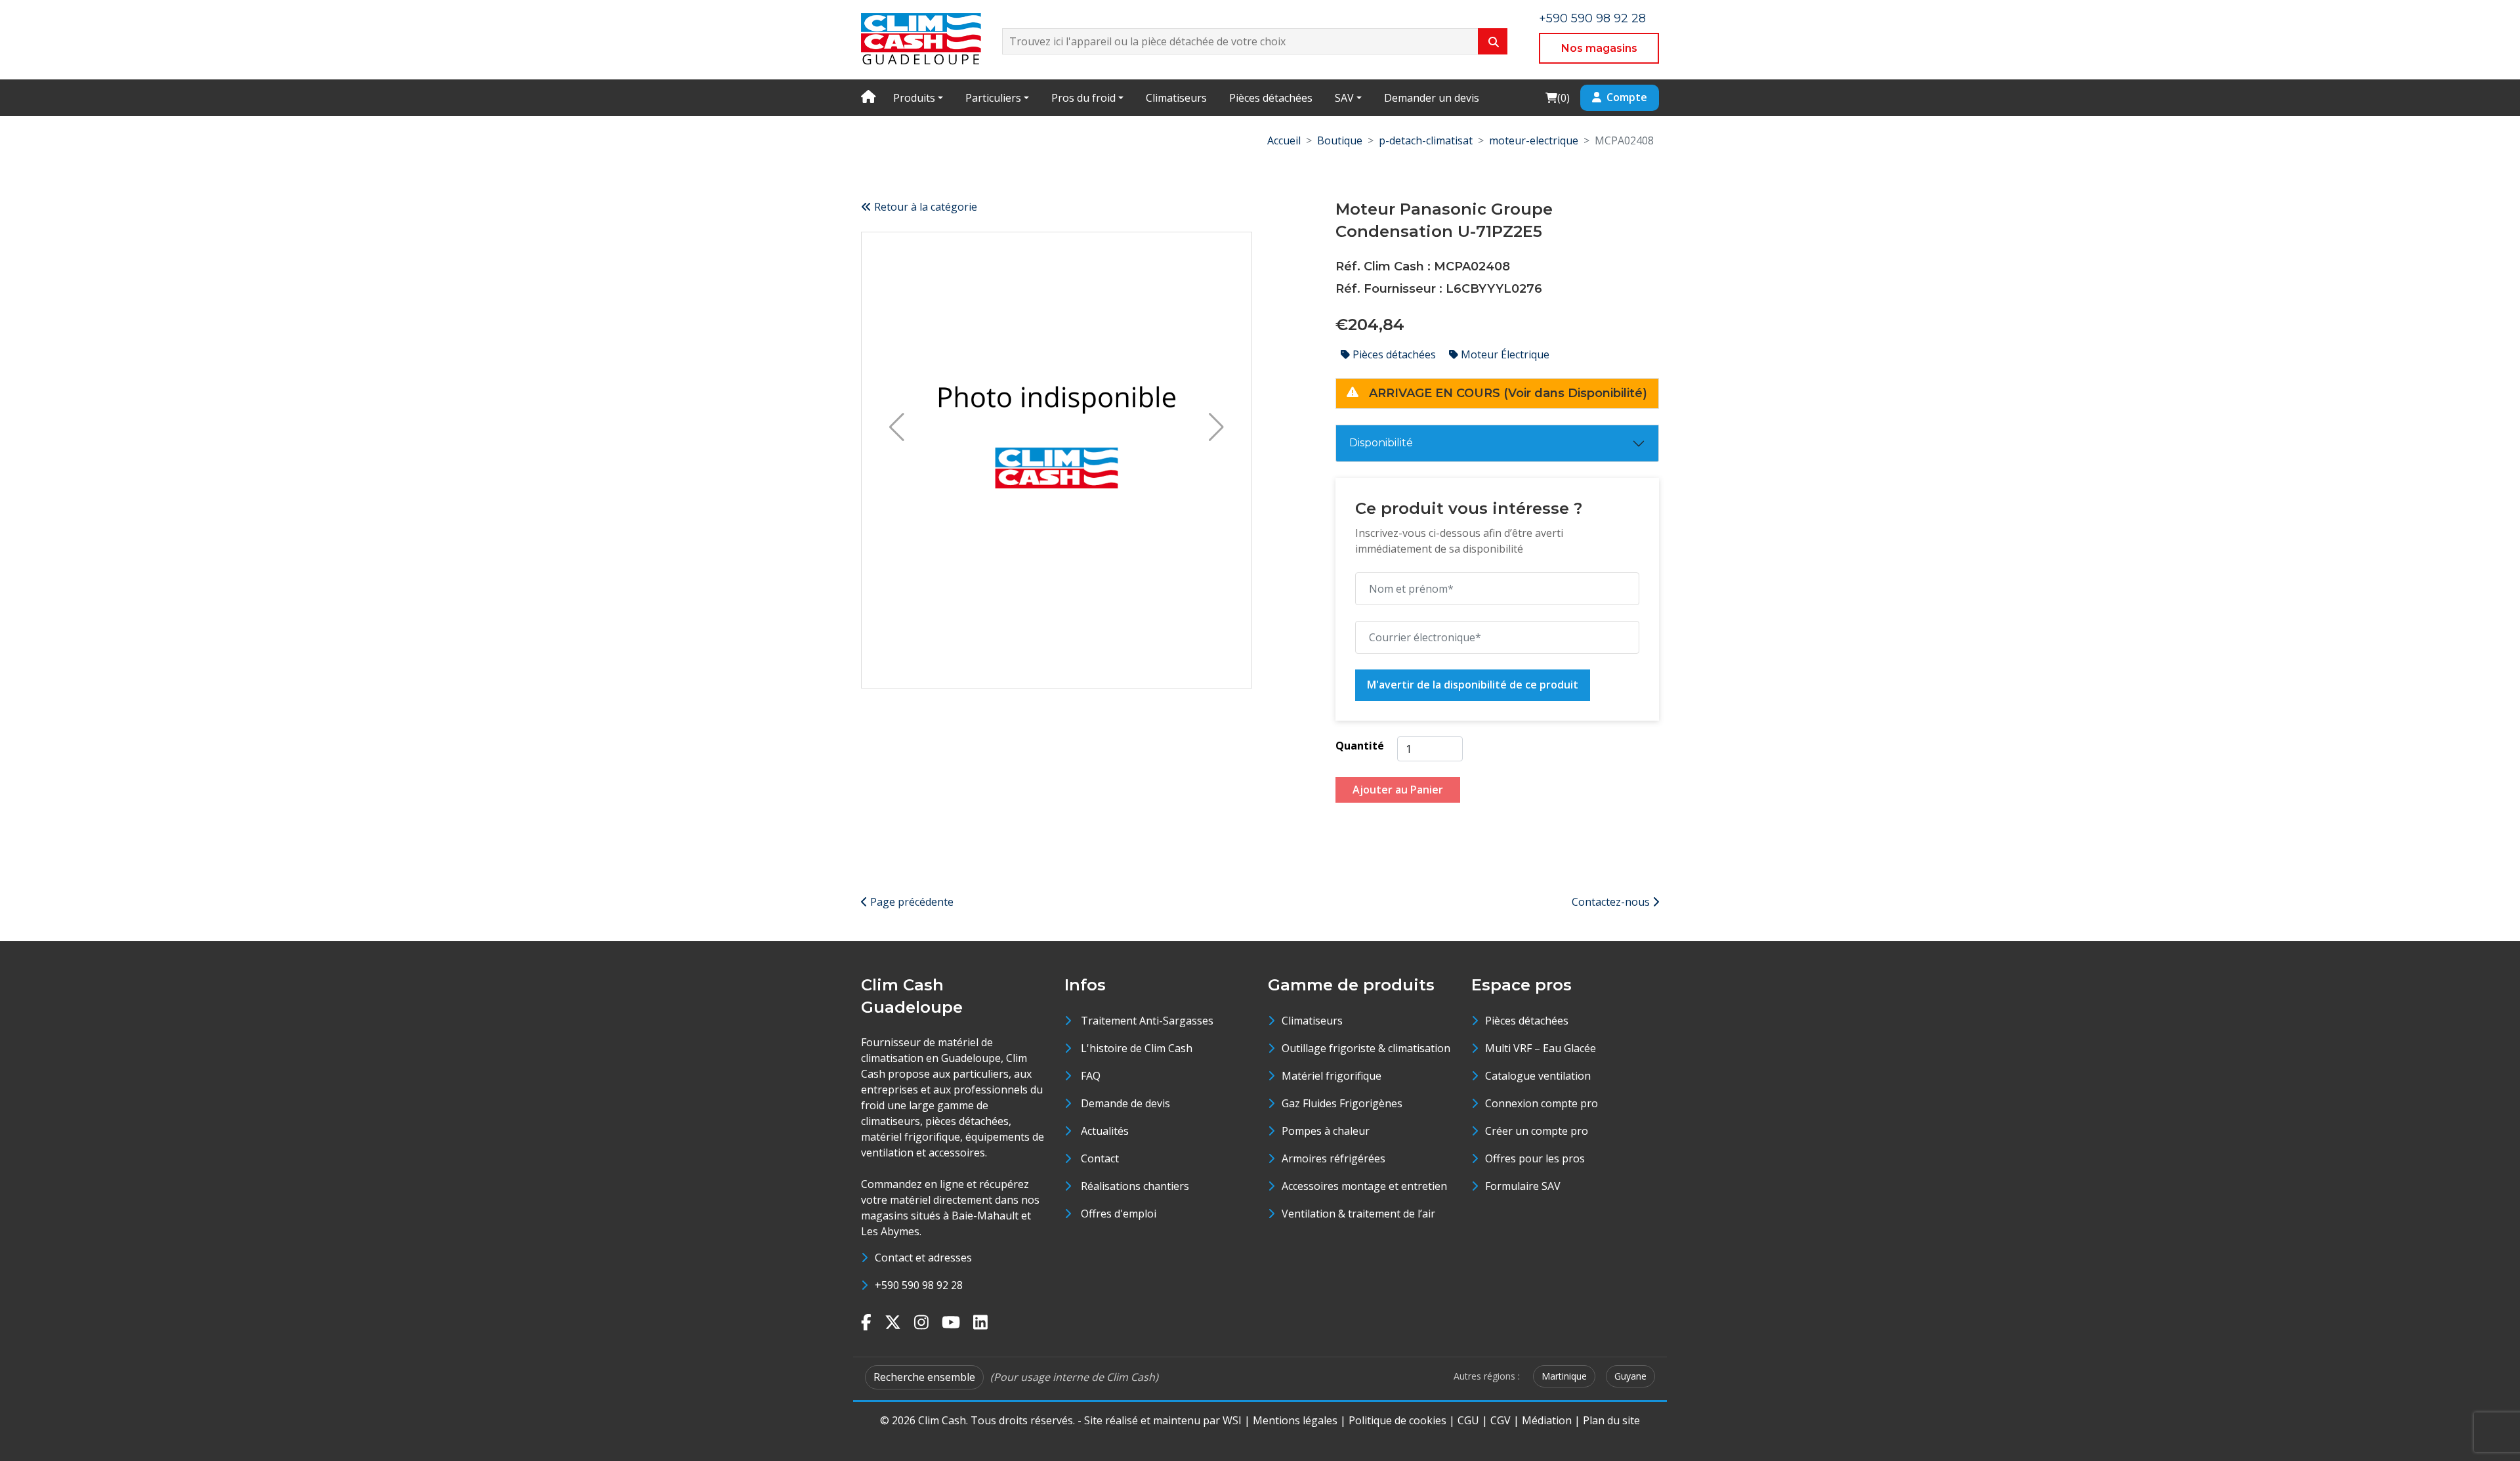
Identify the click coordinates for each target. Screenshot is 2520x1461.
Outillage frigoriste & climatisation (1366, 1048)
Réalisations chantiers (1135, 1186)
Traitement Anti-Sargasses (1147, 1021)
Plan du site (1611, 1420)
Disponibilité (1381, 443)
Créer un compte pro (1537, 1131)
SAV (1344, 98)
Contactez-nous (1612, 902)
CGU (1468, 1420)
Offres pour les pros (1535, 1158)
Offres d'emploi (1119, 1214)
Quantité (1360, 746)
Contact (1100, 1158)
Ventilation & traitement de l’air (1358, 1214)
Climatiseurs (1176, 98)
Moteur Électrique (1504, 354)
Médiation (1547, 1420)
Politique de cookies (1397, 1420)
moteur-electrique (1534, 140)
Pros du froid (1083, 98)
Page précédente (911, 902)
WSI (1232, 1420)
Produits (914, 98)
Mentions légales (1295, 1420)
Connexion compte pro (1542, 1103)
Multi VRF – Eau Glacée (1541, 1048)
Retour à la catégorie (924, 207)
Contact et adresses (923, 1258)
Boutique (1340, 140)
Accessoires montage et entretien (1364, 1186)
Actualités (1105, 1131)
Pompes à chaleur (1326, 1131)
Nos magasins (1599, 48)
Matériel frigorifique (1332, 1076)
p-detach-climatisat (1426, 140)
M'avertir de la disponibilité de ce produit (1473, 685)
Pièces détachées (1271, 98)
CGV (1501, 1420)
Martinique (1564, 1376)
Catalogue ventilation (1538, 1076)
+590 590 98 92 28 (1592, 18)
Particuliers (993, 98)
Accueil (1284, 140)
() (1557, 97)
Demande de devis (1125, 1103)
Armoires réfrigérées (1333, 1158)
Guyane (1630, 1376)
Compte (1627, 97)
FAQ (1091, 1076)
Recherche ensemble (924, 1377)
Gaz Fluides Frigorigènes (1342, 1103)
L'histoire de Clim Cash (1137, 1048)
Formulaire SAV (1523, 1186)
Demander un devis (1432, 98)
